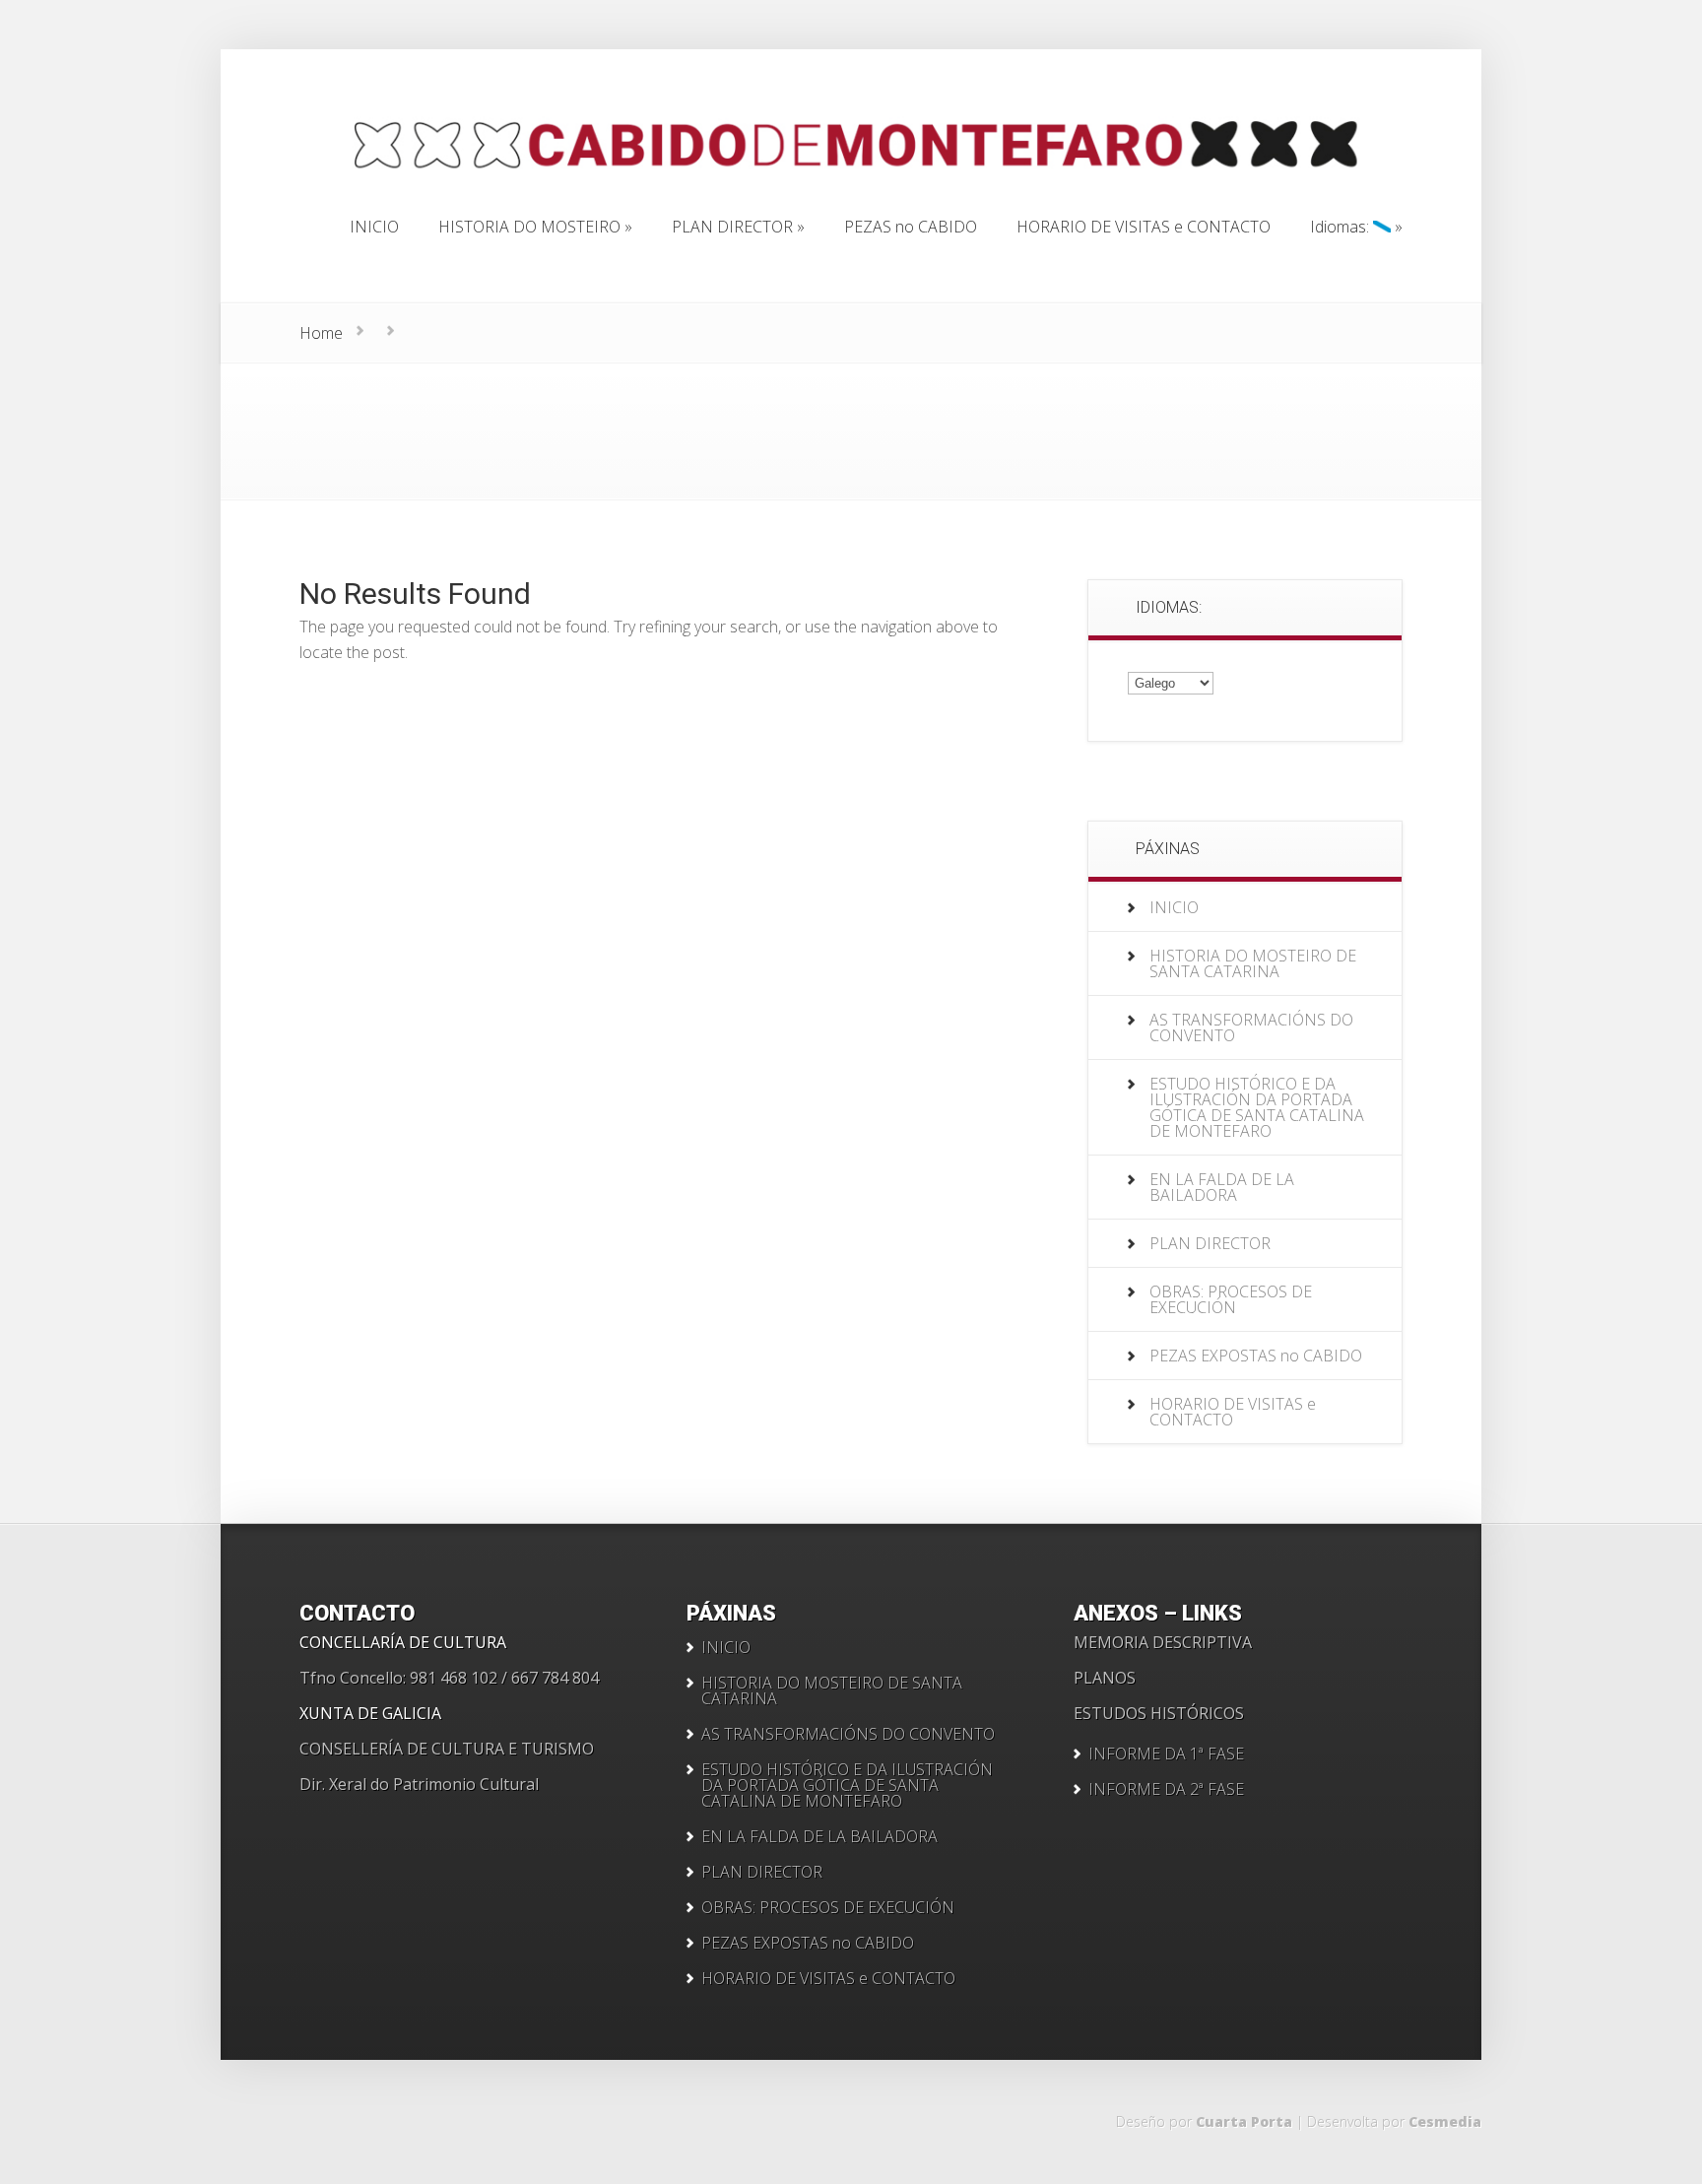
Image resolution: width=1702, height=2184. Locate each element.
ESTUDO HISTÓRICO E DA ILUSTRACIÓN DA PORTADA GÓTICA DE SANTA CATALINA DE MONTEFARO (1257, 1107)
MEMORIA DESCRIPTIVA (1163, 1642)
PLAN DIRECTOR (1210, 1243)
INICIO (1174, 907)
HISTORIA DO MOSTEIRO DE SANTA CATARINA (1253, 963)
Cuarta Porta (1244, 2121)
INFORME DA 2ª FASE (1166, 1789)
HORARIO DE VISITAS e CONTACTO (1233, 1412)
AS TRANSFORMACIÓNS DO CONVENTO (1251, 1027)
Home (321, 333)
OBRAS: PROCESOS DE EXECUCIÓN (1231, 1299)
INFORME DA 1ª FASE (1166, 1754)
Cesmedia (1445, 2121)
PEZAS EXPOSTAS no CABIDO (1256, 1356)
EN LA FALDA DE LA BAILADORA (1222, 1187)
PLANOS (1105, 1678)
